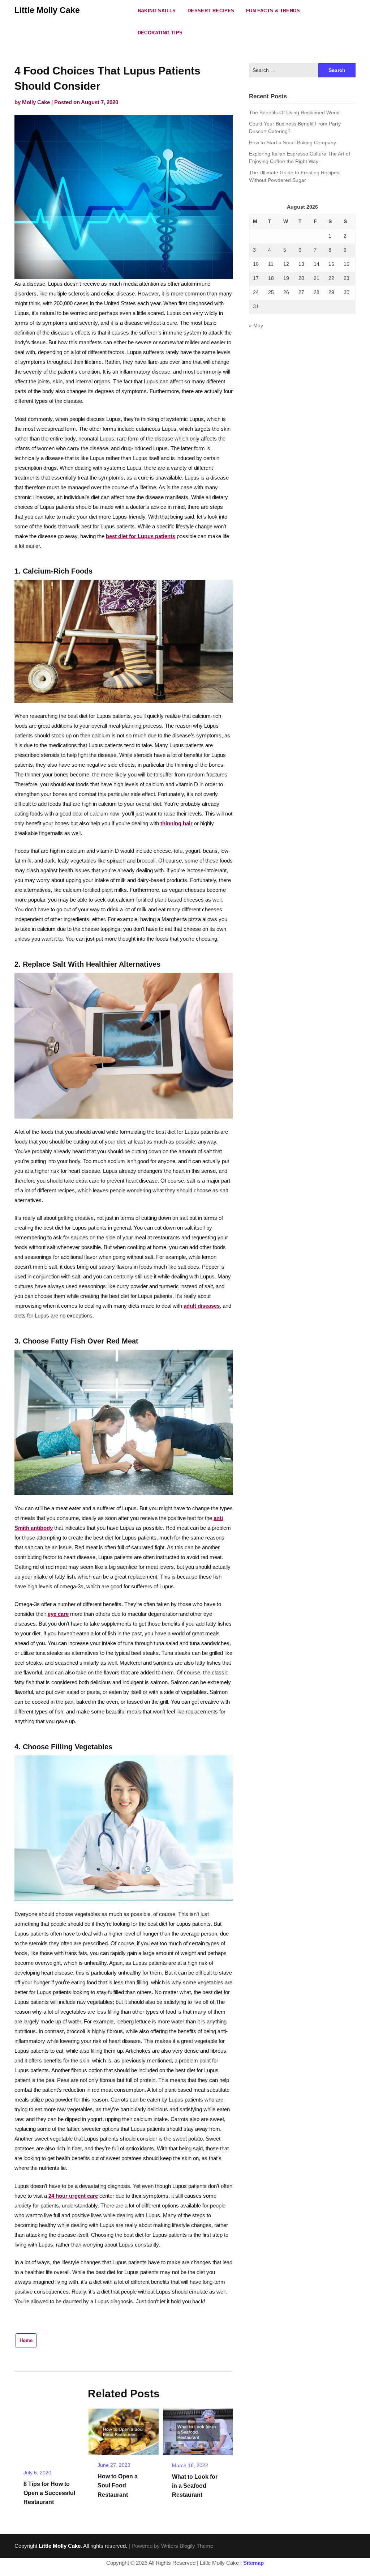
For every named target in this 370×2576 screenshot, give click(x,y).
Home (26, 2340)
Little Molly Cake (47, 10)
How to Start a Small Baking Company (292, 142)
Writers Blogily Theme (187, 2546)
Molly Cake (36, 102)
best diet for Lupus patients (141, 536)
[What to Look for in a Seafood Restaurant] (198, 2429)
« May (256, 325)
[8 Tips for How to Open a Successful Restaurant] (49, 2433)
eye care (58, 1614)
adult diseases (202, 1306)
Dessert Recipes (211, 11)
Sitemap (253, 2563)
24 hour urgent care (73, 2196)
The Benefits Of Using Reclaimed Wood (294, 112)
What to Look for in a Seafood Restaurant (195, 2486)
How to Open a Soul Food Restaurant (118, 2485)
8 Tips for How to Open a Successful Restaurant (49, 2493)
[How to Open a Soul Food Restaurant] (123, 2429)
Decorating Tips (160, 33)
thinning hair (177, 823)
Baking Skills (157, 11)
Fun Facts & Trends (273, 11)
